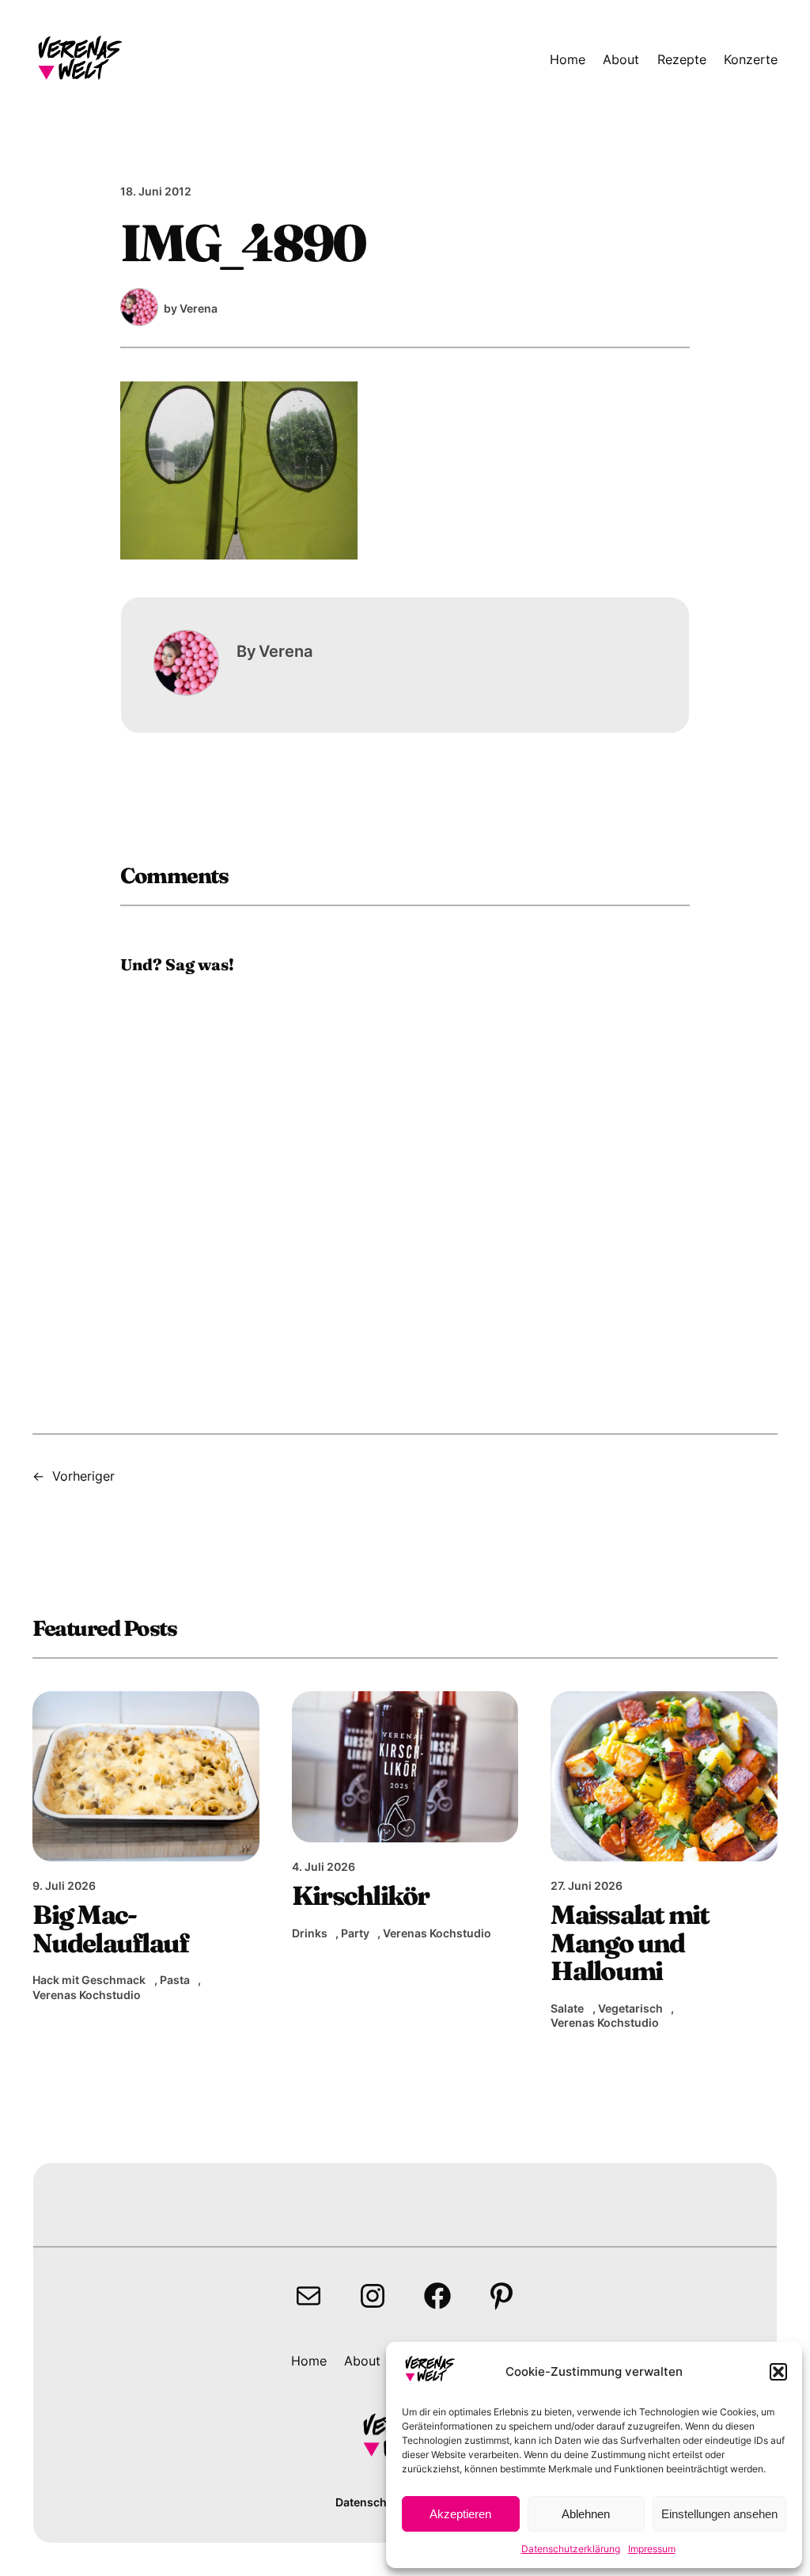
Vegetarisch (630, 2008)
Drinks (310, 1933)
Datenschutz (370, 2502)
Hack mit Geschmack (89, 1980)
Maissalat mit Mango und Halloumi (630, 1943)
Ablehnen (586, 2514)
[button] (778, 2372)
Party (355, 1933)
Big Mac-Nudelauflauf (110, 1929)
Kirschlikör (361, 1896)
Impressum (652, 2549)
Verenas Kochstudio (87, 1995)
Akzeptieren (460, 2514)
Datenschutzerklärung (571, 2549)
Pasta (175, 1980)
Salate (567, 2008)
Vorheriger (83, 1476)
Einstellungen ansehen (719, 2514)
